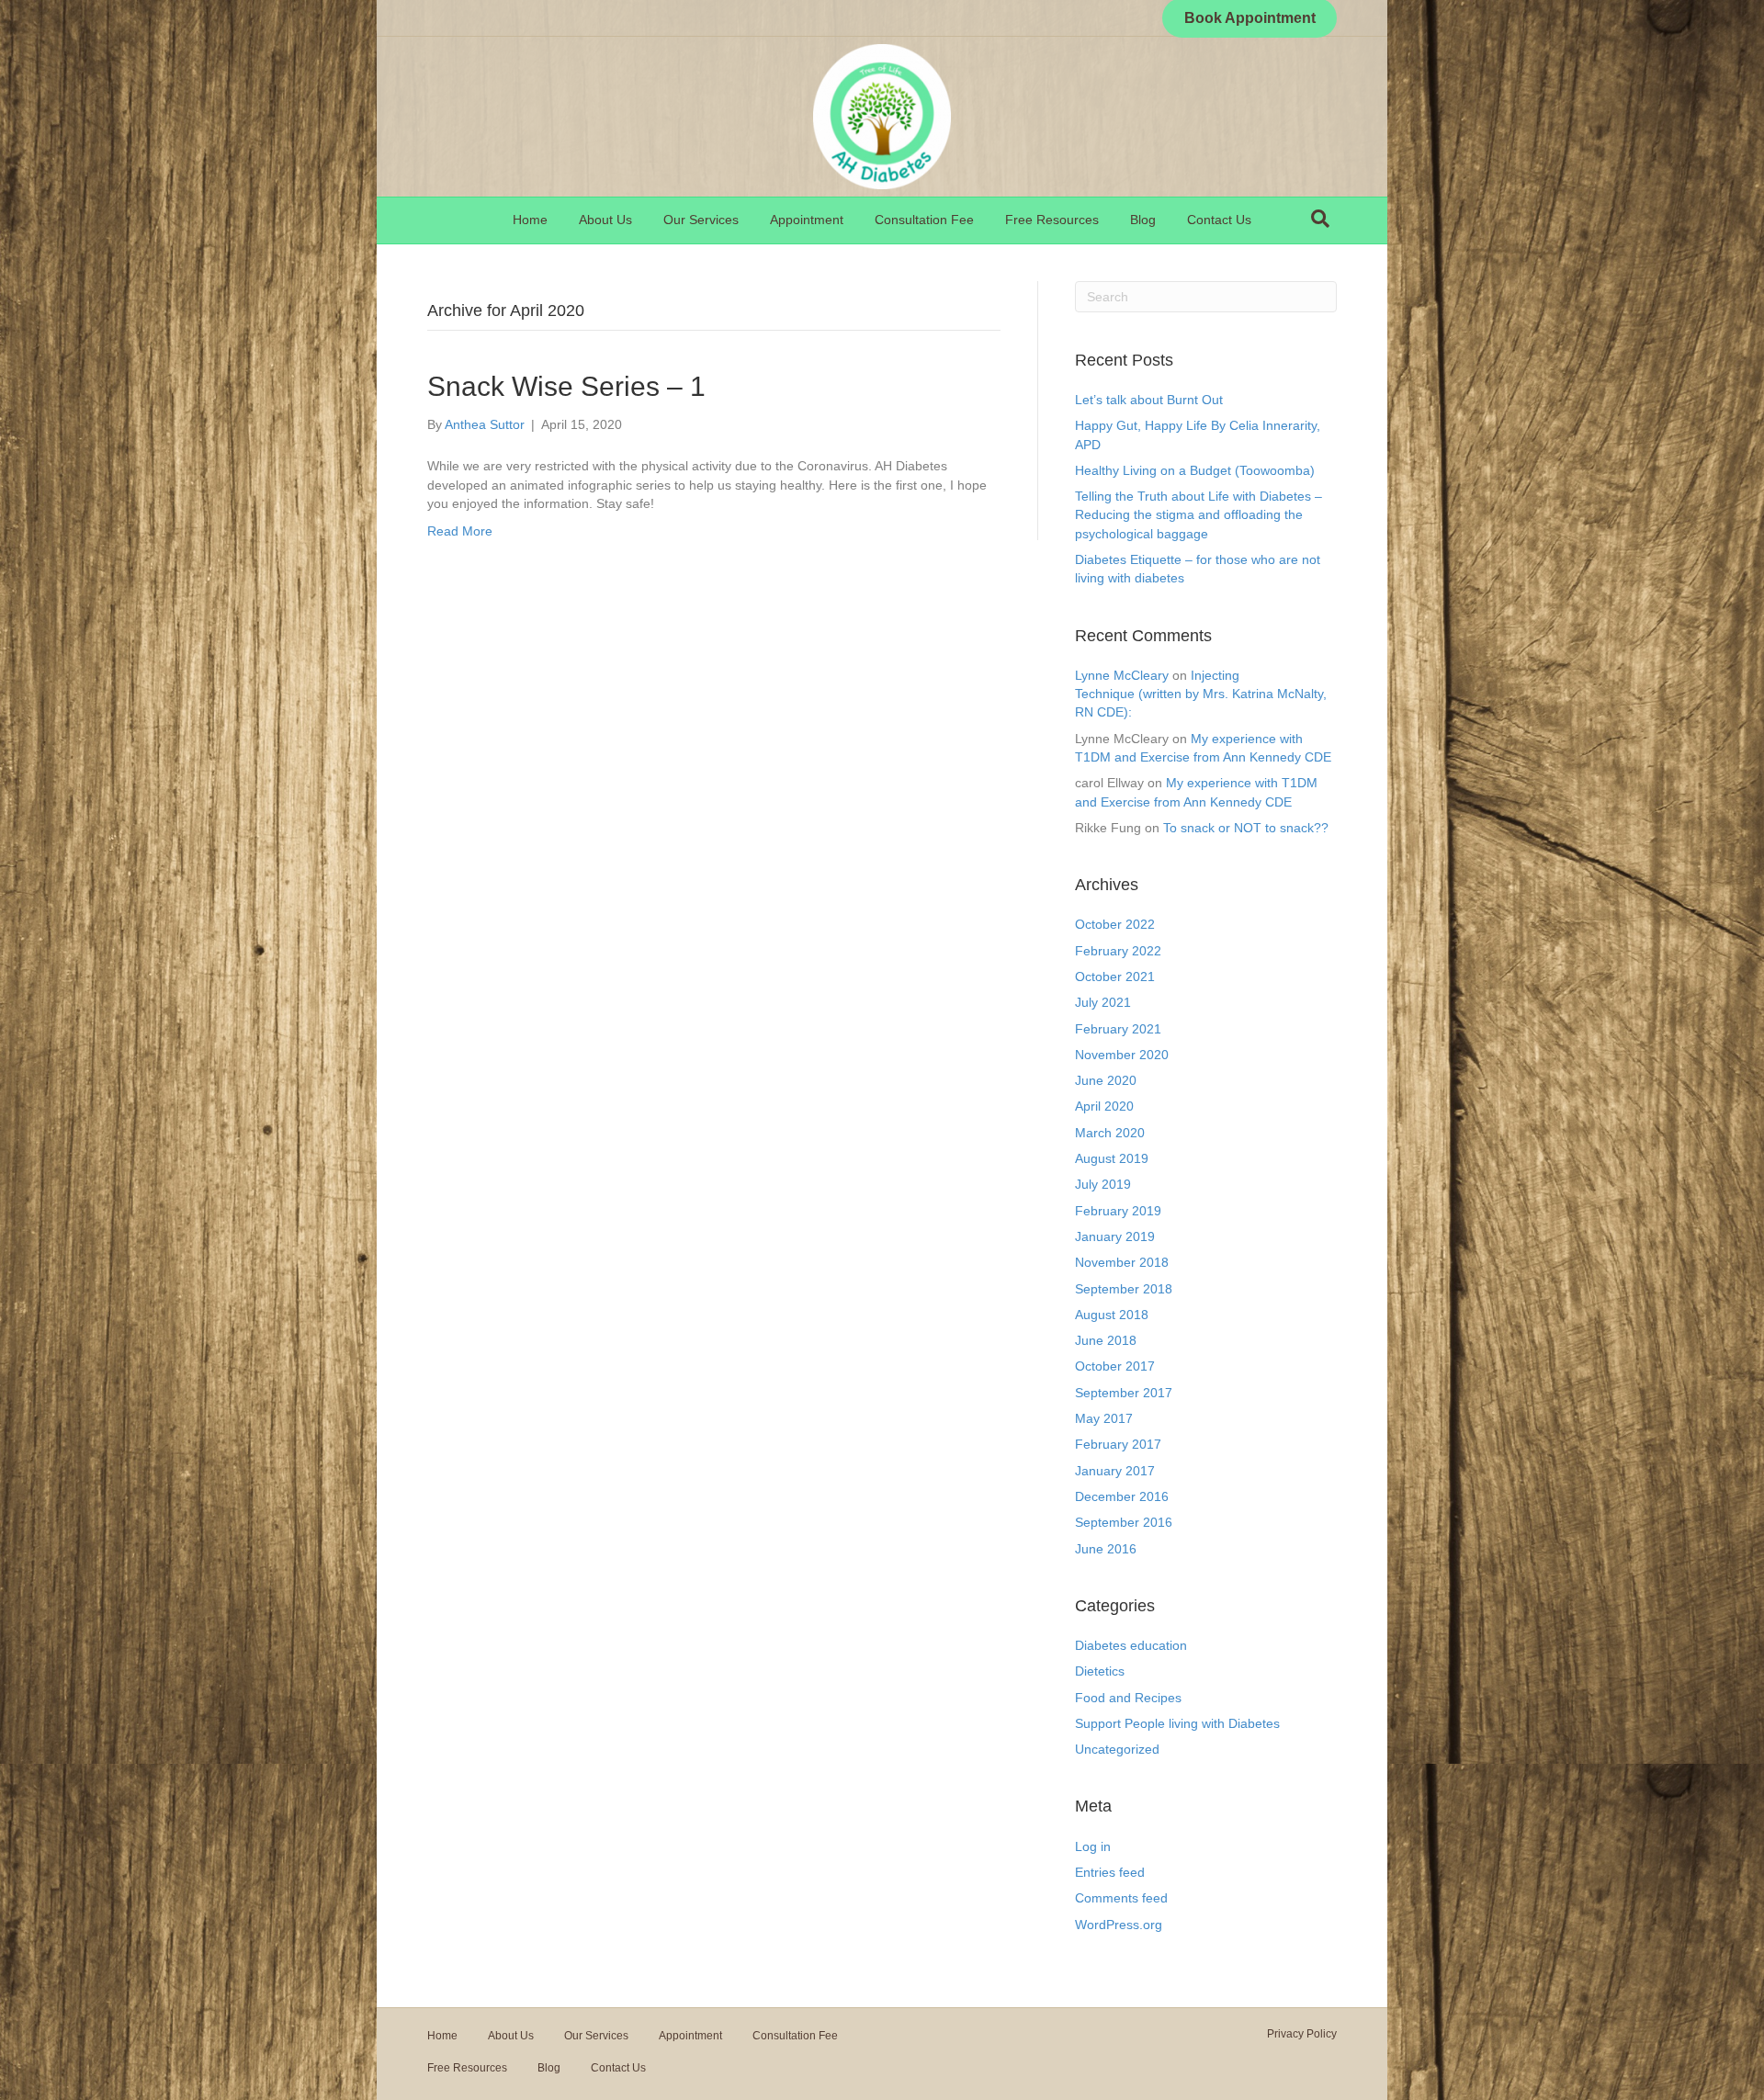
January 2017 (1115, 1471)
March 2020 (1110, 1133)
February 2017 (1118, 1444)
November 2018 (1122, 1262)
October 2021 (1115, 977)
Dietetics (1100, 1671)
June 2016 (1106, 1549)
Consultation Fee (924, 220)
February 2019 (1118, 1211)
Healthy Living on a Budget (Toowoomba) (1195, 470)
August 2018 (1112, 1315)
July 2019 (1103, 1184)
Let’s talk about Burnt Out (1149, 400)
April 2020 (1104, 1106)
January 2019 (1115, 1236)
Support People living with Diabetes (1177, 1723)
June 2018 (1106, 1340)
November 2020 (1122, 1055)
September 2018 (1124, 1289)
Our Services (701, 220)
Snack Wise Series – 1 (566, 386)
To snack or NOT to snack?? (1246, 828)
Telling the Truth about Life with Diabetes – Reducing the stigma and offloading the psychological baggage (1199, 515)
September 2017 (1124, 1393)
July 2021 (1103, 1002)
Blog (1143, 220)
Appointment (807, 220)
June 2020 (1106, 1080)
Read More (460, 531)
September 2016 (1124, 1522)
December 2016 (1122, 1496)
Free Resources (1052, 220)
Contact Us (1219, 220)
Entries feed (1110, 1872)
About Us (605, 220)
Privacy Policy (1302, 2034)
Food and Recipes (1128, 1698)
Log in (1093, 1846)
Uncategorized (1117, 1749)
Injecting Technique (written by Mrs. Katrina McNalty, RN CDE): (1201, 694)
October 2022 (1115, 924)
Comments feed (1121, 1898)
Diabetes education (1131, 1645)
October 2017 (1115, 1366)
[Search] (1320, 219)
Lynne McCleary (1122, 675)
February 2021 (1118, 1029)
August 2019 (1112, 1158)
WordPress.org (1119, 1925)
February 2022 (1118, 951)
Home (530, 220)
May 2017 (1104, 1418)
